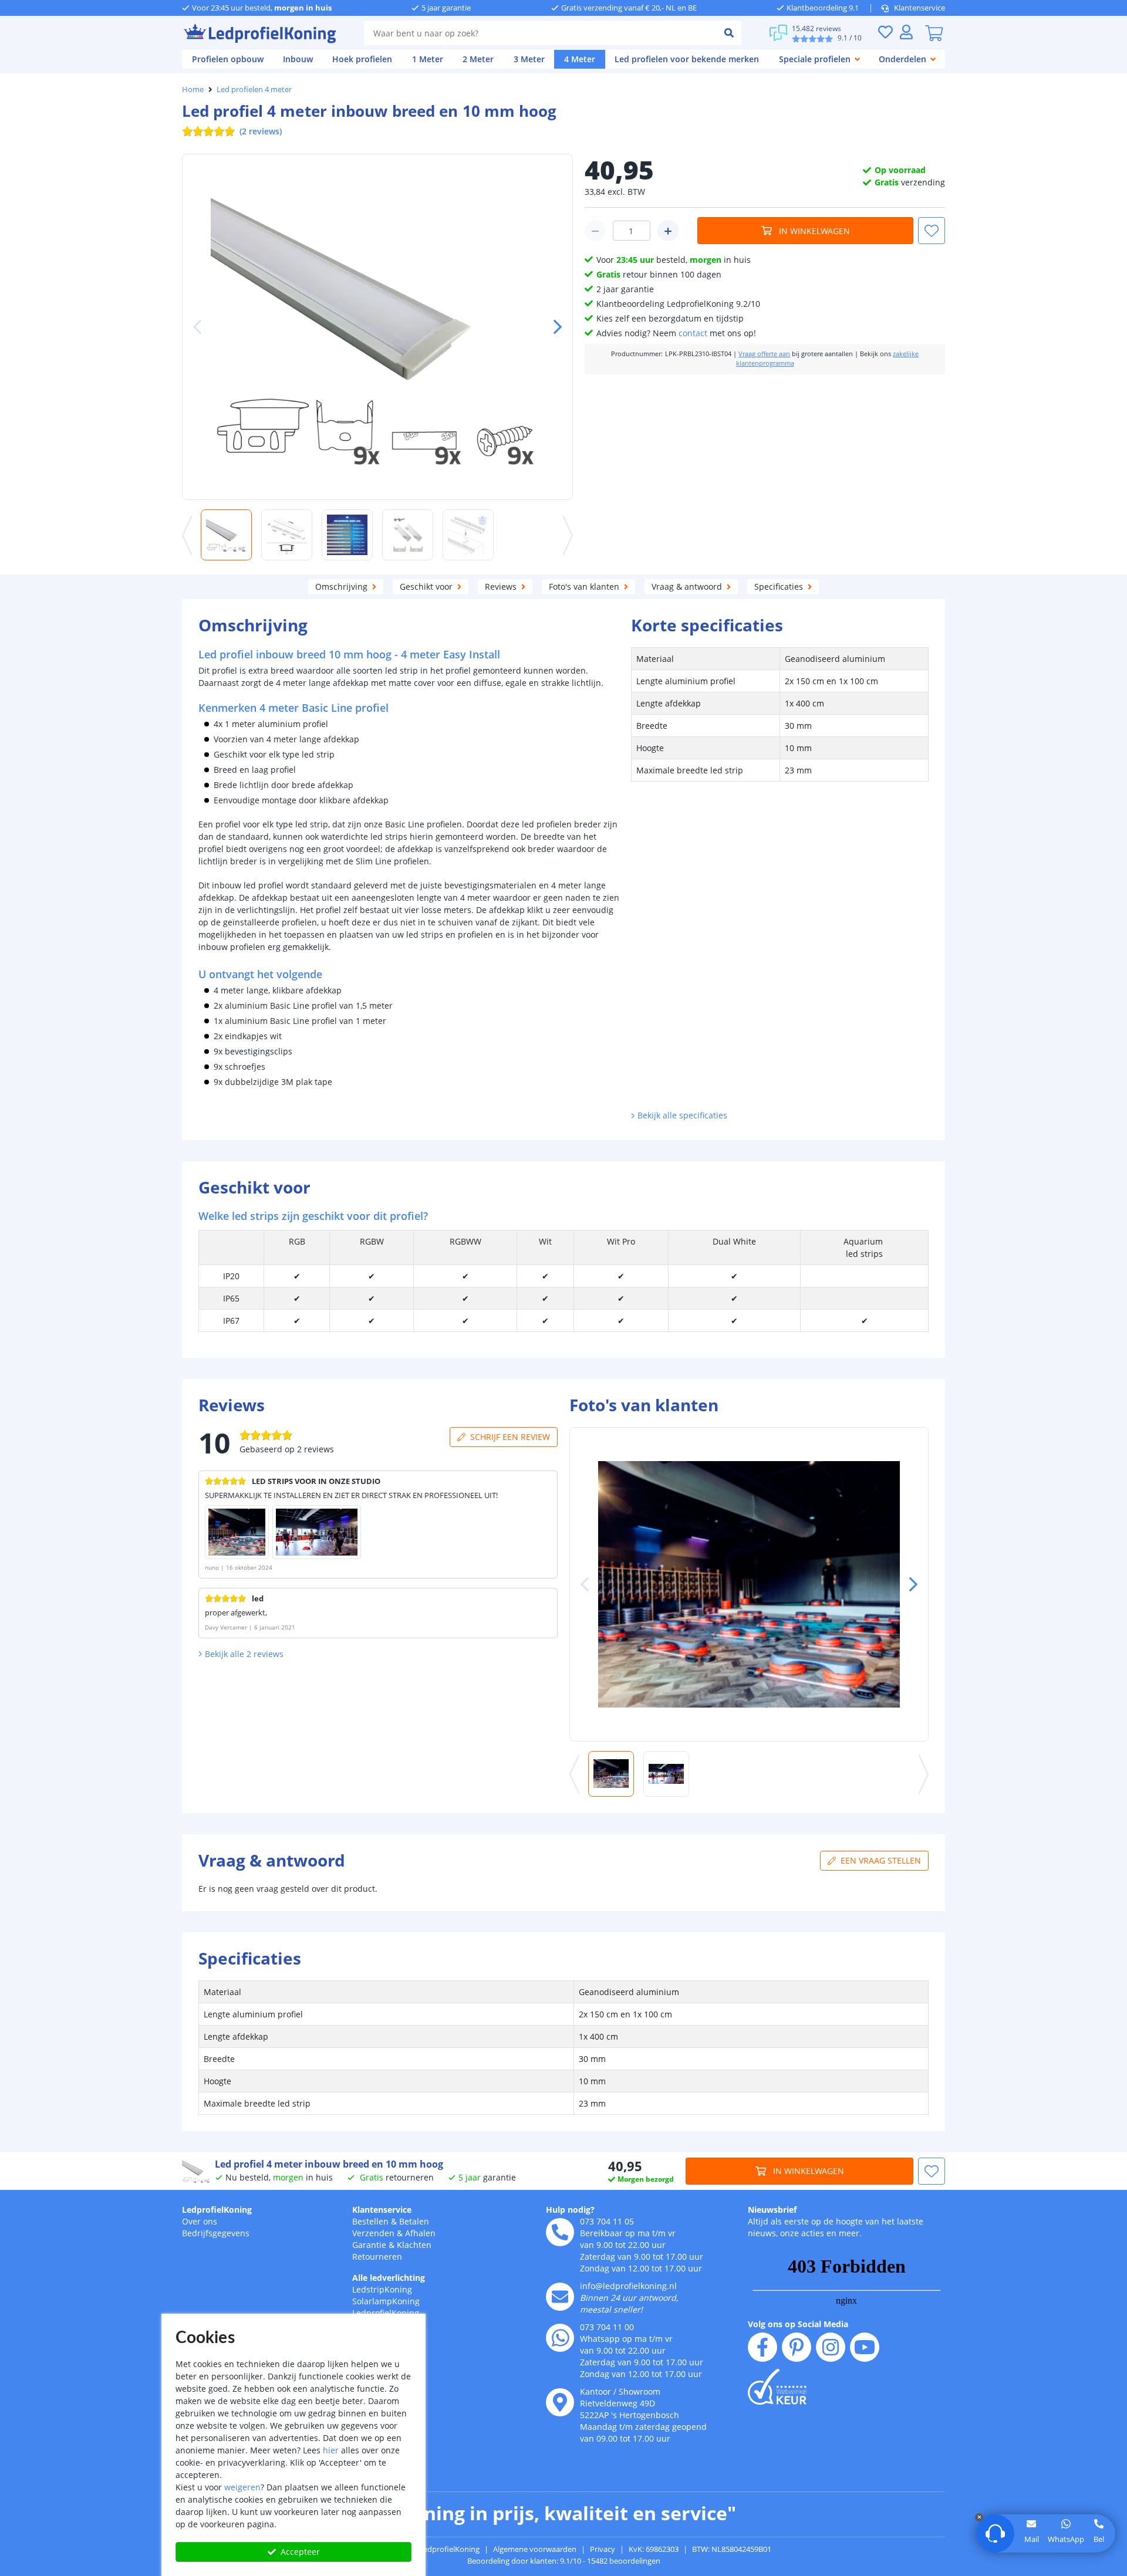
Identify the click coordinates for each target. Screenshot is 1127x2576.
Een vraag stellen (881, 1860)
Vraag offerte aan (764, 354)
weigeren (242, 2487)
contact (693, 333)
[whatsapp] (560, 2338)
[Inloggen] (906, 32)
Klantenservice (920, 8)
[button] (553, 327)
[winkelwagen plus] (668, 231)
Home (193, 89)
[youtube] (865, 2347)
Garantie (369, 2245)
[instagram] (831, 2347)
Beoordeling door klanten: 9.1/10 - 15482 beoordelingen (564, 2561)
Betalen (414, 2221)
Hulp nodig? (570, 2210)
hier (331, 2450)
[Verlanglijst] (885, 32)
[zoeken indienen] (729, 33)
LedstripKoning (382, 2289)
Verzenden (373, 2233)
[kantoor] (560, 2402)
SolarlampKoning (386, 2301)
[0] (934, 33)
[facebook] (762, 2347)
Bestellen (370, 2221)
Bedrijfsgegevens (216, 2233)
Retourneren (377, 2256)
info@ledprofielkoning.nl (628, 2286)
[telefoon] (560, 2232)
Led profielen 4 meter (254, 89)
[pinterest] (797, 2347)
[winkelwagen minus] (595, 231)
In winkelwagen (814, 231)
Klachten (414, 2245)
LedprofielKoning (217, 2210)
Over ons (200, 2221)
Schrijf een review (510, 1437)
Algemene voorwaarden (535, 2549)
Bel (1099, 2539)
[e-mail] (560, 2297)
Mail (1032, 2539)
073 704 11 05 (607, 2221)
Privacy (603, 2549)
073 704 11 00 (607, 2327)
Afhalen (420, 2233)
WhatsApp (1066, 2539)
